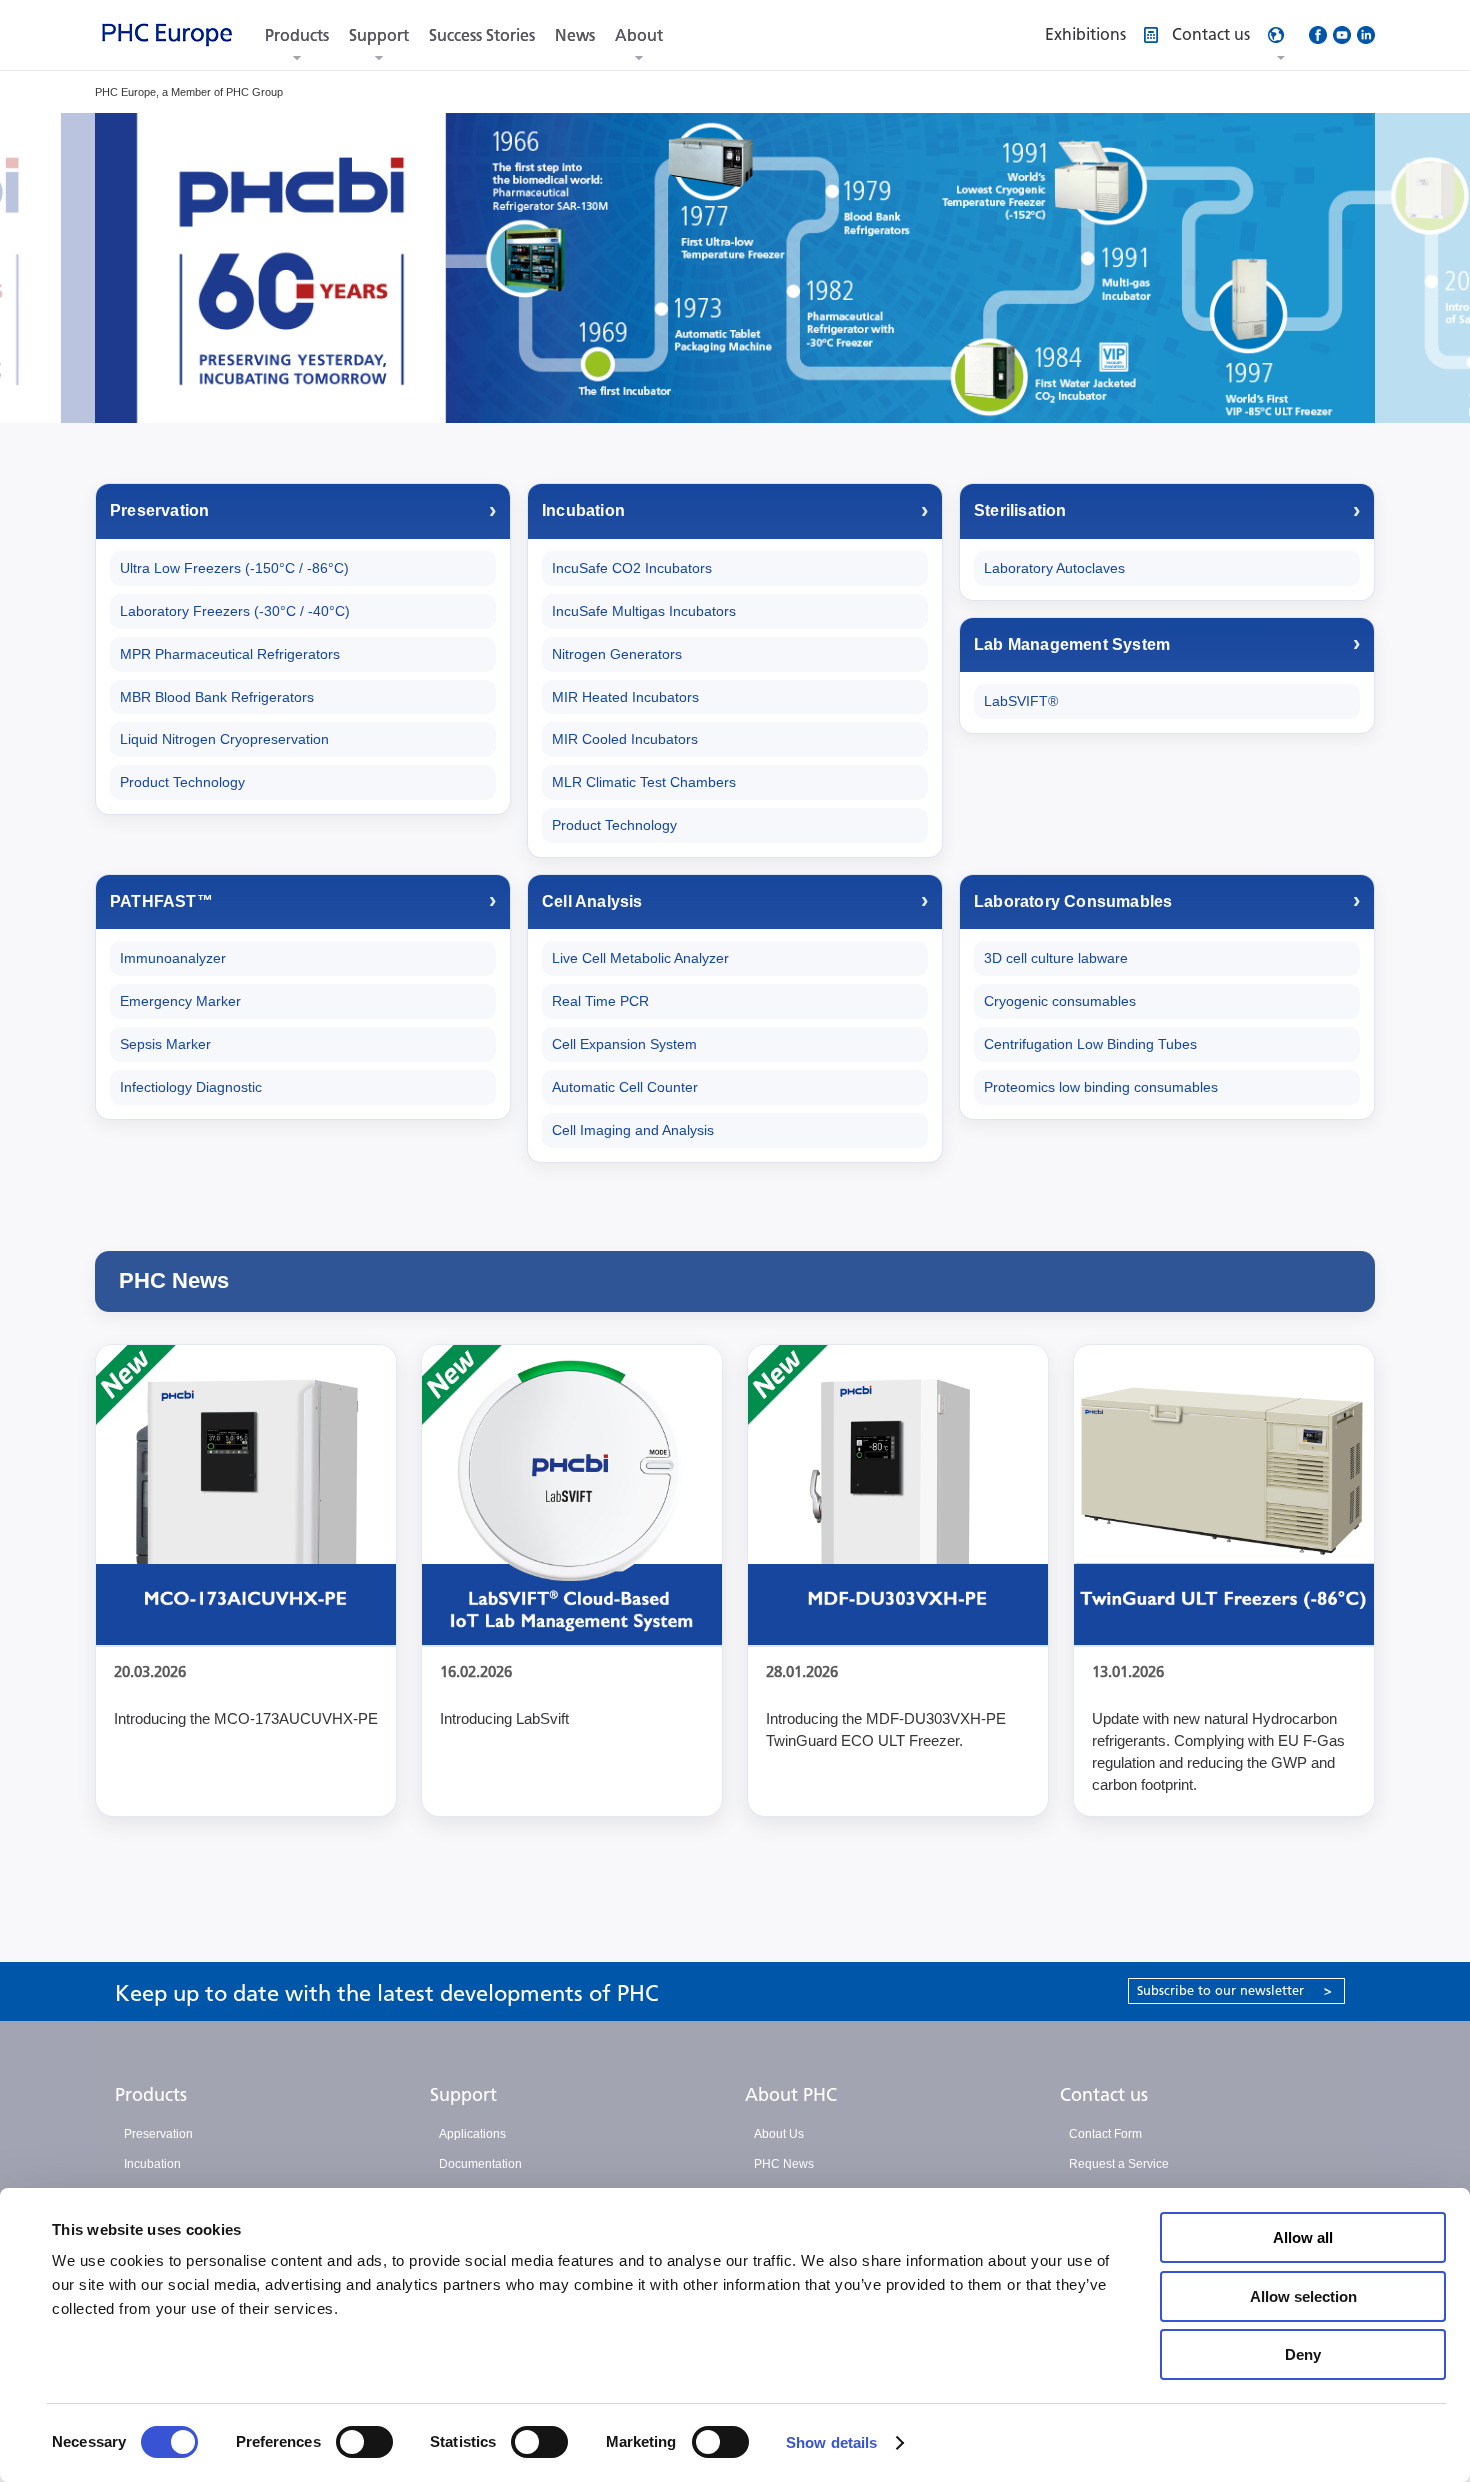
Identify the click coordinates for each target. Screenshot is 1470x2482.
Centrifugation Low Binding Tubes (1090, 1044)
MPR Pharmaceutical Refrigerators (230, 654)
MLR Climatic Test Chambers (644, 782)
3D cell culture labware (1056, 958)
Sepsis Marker (165, 1044)
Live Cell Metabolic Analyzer (640, 958)
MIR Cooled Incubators (625, 739)
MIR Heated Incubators (625, 697)
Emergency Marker (180, 1001)
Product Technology (182, 782)
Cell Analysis (592, 901)
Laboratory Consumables (1073, 901)
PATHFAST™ (161, 901)
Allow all (1303, 2237)
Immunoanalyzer (173, 958)
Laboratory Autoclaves (1054, 568)
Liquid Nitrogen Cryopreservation (224, 739)
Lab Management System (1072, 644)
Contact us (1104, 2095)
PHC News (784, 2164)
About (639, 35)
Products (297, 35)
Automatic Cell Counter (625, 1087)
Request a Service (1119, 2164)
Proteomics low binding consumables (1101, 1087)
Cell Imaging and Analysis (633, 1130)
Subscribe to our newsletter (1234, 1990)
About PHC (791, 2095)
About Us (779, 2134)
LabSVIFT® (1021, 701)
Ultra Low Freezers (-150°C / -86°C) (234, 568)
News (575, 35)
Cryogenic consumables (1060, 1001)
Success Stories (482, 35)
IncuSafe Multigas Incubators (644, 611)
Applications (472, 2134)
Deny (1303, 2354)
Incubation (583, 510)
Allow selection (1303, 2296)
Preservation (159, 510)
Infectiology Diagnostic (191, 1087)
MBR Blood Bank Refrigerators (217, 697)
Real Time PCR (600, 1001)
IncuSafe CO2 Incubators (632, 568)
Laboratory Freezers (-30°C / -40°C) (235, 611)
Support (379, 35)
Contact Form (1105, 2134)
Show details (831, 2442)
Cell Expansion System (624, 1044)
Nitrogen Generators (617, 654)
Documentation (480, 2164)
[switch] (364, 2442)
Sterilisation (1020, 510)
